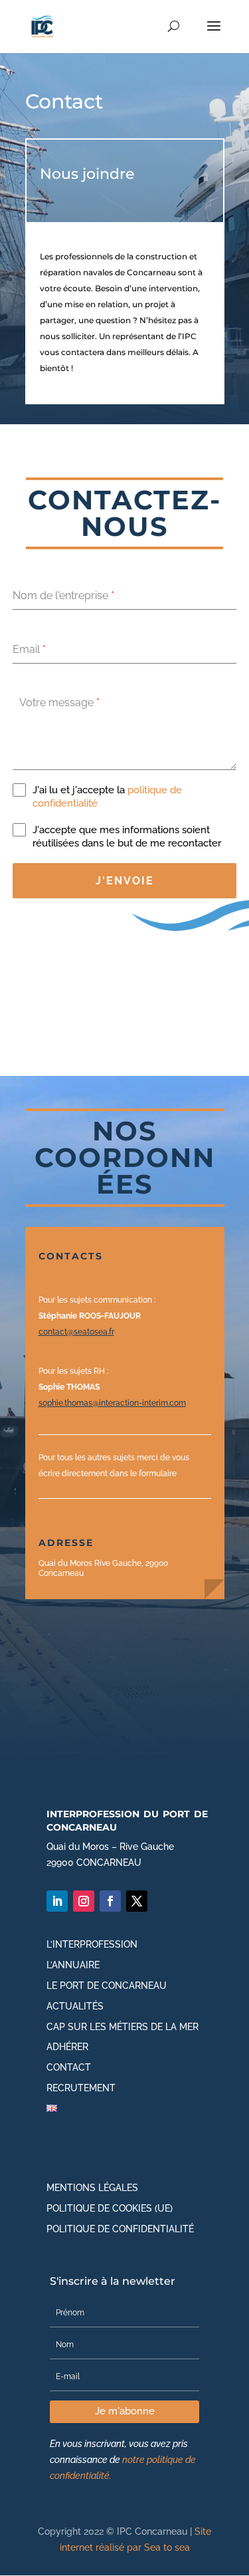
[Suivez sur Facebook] (110, 1901)
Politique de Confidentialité (120, 2229)
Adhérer (67, 2047)
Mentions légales (92, 2188)
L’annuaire (73, 1965)
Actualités (75, 2006)
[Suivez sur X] (137, 1901)
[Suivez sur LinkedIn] (57, 1901)
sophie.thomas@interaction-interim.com (112, 1403)
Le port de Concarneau (107, 1986)
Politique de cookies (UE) (110, 2208)
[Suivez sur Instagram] (84, 1901)
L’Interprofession (92, 1944)
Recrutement (81, 2088)
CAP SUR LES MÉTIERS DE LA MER (123, 2027)
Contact (69, 2067)
